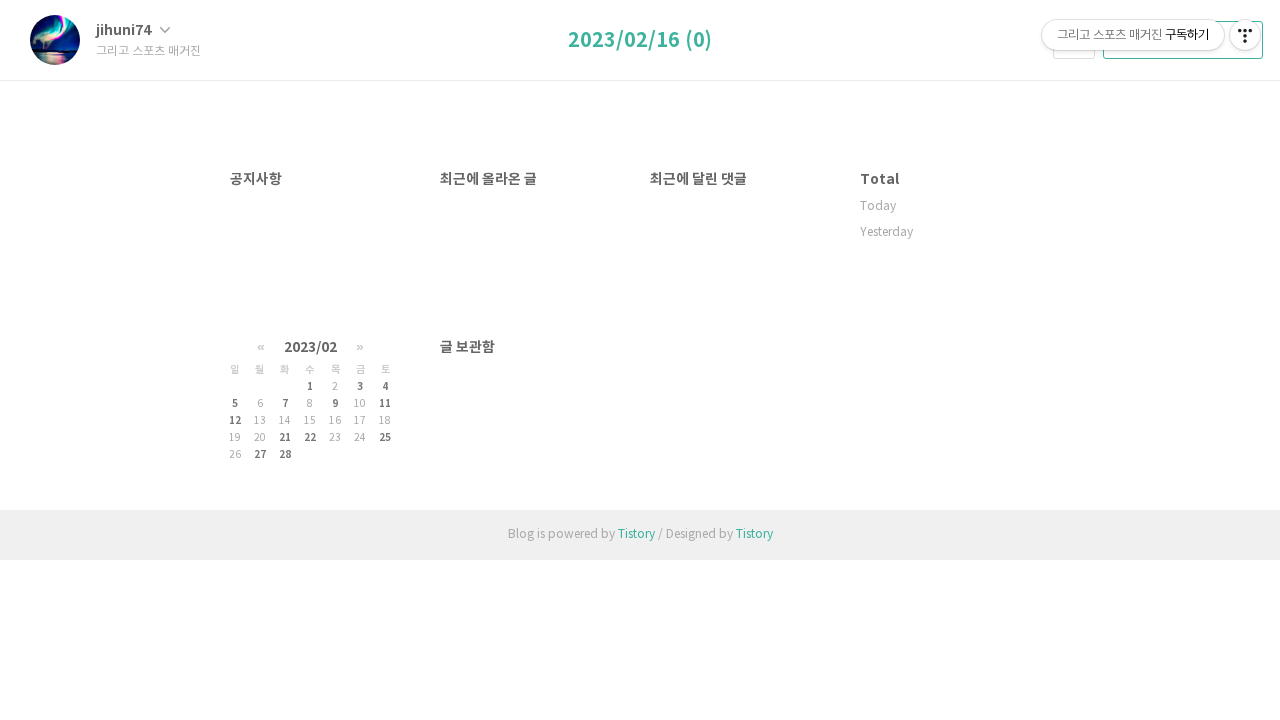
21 (285, 438)
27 (260, 455)
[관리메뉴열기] (1245, 35)
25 (385, 438)
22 (310, 438)
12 (235, 421)
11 (385, 404)
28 (285, 455)
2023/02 (310, 347)
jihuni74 (125, 30)
